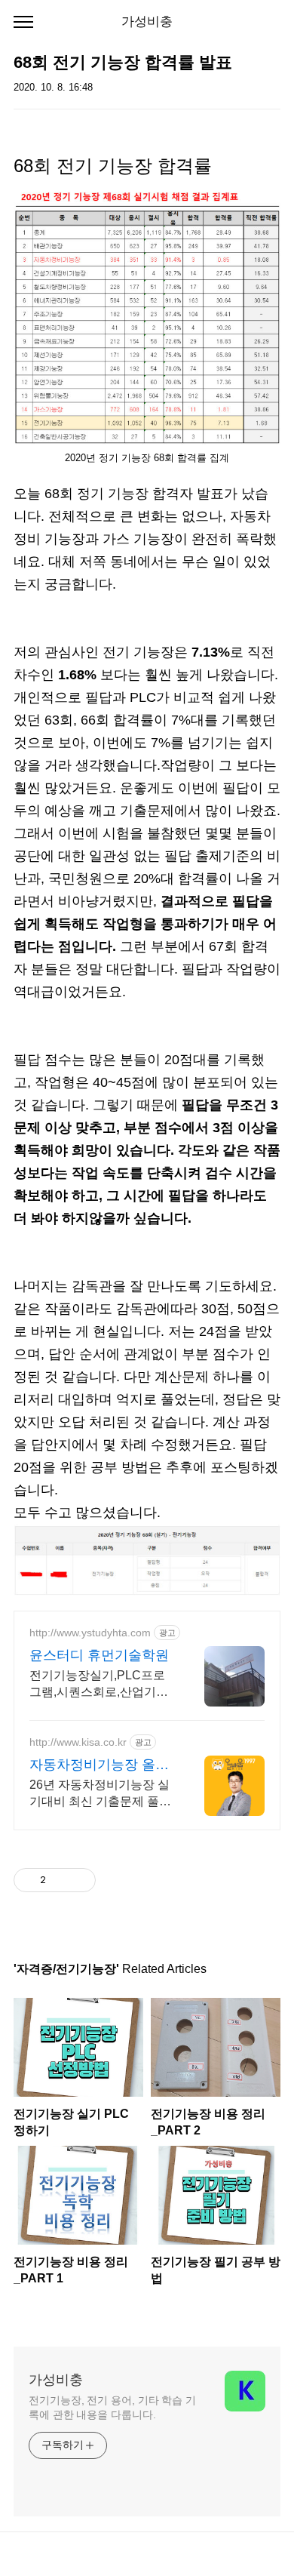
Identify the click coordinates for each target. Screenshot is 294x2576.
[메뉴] (23, 23)
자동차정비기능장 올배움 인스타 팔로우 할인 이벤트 (99, 1765)
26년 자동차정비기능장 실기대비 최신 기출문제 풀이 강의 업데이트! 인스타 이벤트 (102, 1794)
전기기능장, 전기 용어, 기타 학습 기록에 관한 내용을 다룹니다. (112, 2407)
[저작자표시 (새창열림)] (103, 1880)
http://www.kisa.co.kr (78, 1742)
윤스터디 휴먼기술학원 (99, 1655)
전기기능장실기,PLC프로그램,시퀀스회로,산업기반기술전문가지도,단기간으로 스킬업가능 (99, 1685)
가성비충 (147, 22)
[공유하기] (60, 1880)
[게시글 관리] (79, 1880)
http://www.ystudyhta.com (90, 1633)
